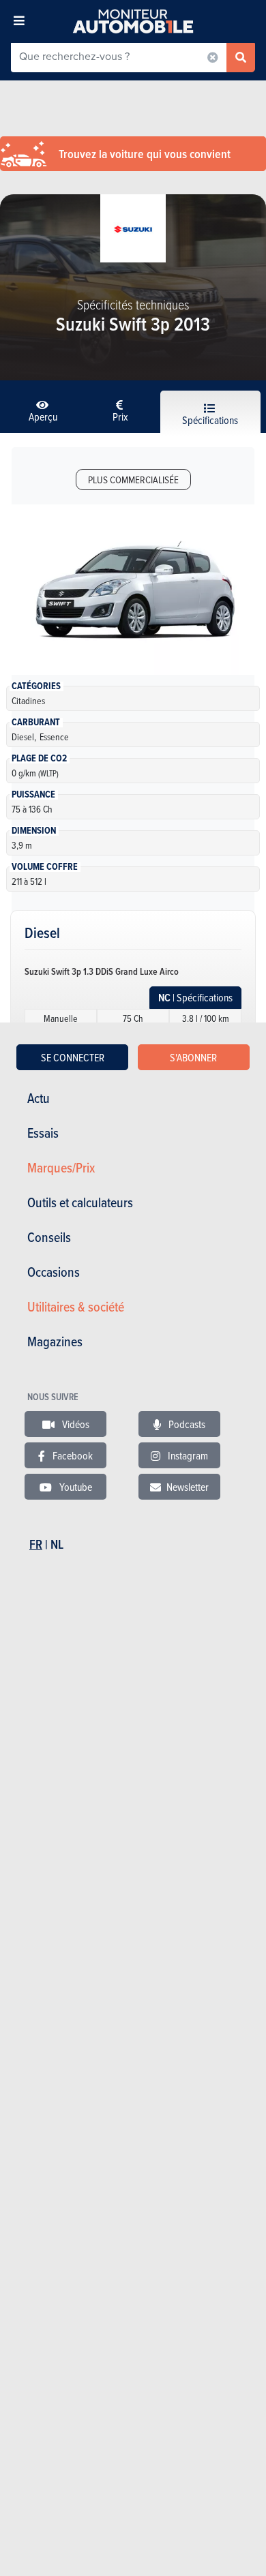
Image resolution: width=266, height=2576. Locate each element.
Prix (120, 416)
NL (57, 1544)
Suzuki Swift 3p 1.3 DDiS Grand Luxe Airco (102, 971)
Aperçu (43, 416)
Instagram (187, 1455)
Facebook (72, 1455)
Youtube (75, 1487)
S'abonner (193, 1057)
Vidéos (75, 1424)
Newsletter (188, 1487)
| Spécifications (195, 998)
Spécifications (210, 420)
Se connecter (73, 1057)
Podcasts (186, 1424)
